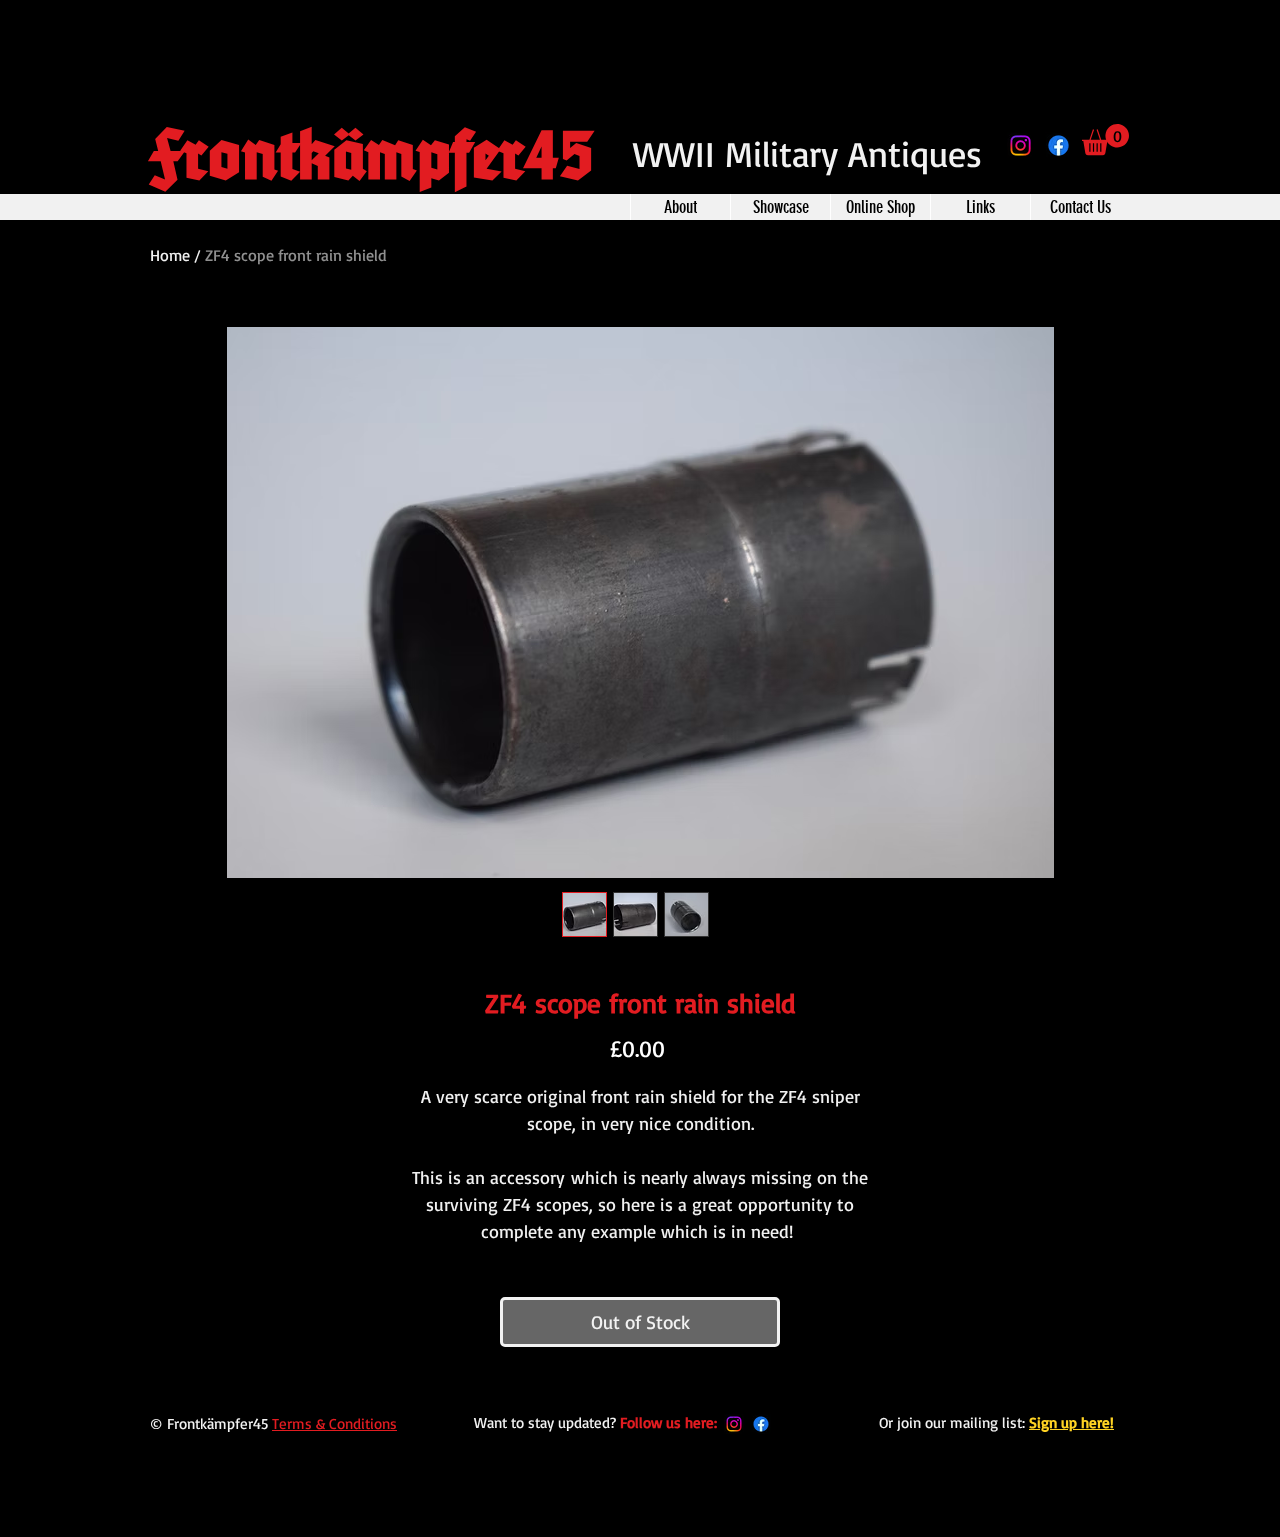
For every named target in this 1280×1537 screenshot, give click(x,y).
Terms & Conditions (334, 1423)
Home (170, 255)
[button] (1105, 139)
